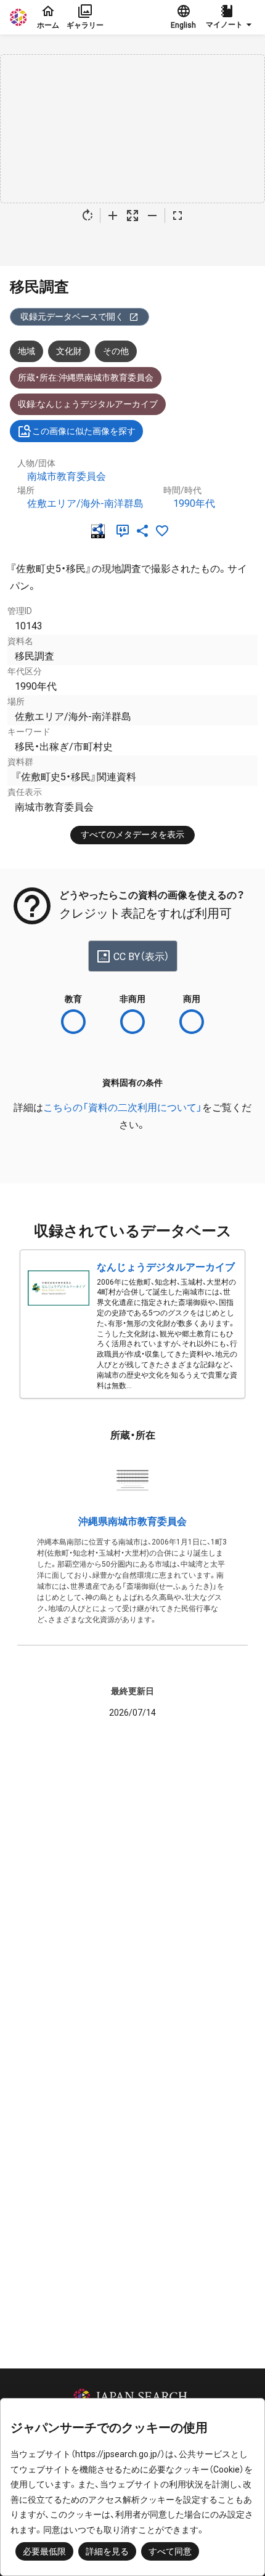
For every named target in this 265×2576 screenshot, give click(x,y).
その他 (116, 351)
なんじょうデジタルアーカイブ (166, 1267)
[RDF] (100, 531)
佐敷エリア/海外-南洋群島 (85, 503)
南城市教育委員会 (67, 476)
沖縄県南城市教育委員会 (132, 1521)
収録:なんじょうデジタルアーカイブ (88, 404)
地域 (26, 351)
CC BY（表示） (141, 957)
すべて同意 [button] (170, 2551)
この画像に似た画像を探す (84, 431)
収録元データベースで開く (72, 317)
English (183, 25)
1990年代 (194, 503)
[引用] (125, 531)
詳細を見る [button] (107, 2551)
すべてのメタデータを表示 (132, 834)
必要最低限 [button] (44, 2551)
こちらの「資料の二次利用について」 (123, 1108)
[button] (230, 17)
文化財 (69, 351)
